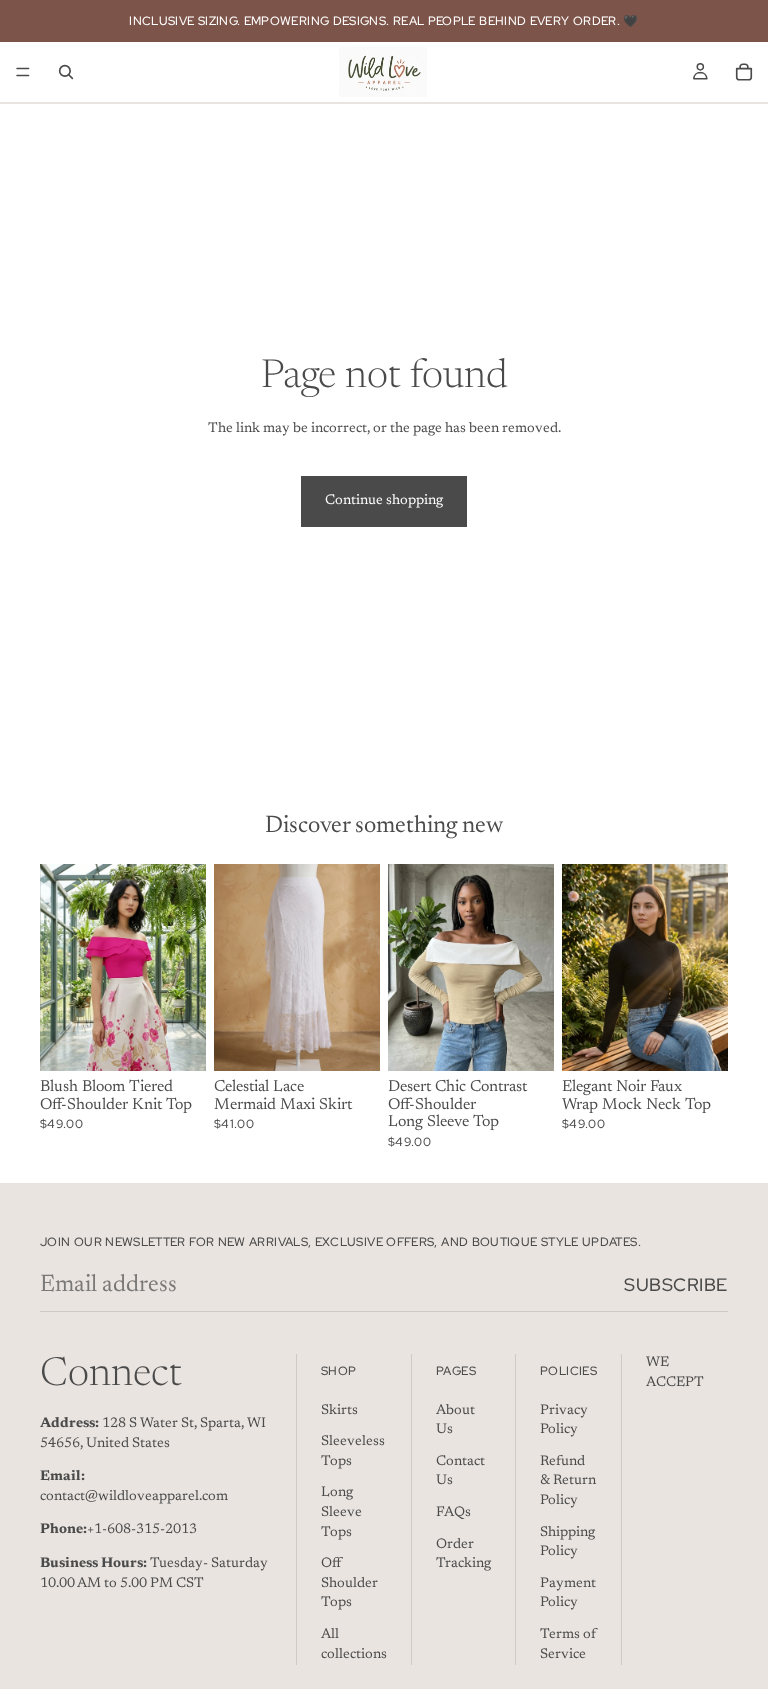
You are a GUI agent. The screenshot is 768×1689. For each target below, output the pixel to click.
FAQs (453, 1513)
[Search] (66, 72)
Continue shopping (384, 501)
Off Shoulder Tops (349, 1583)
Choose (192, 1039)
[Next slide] (184, 967)
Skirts (339, 1411)
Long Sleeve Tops (341, 1513)
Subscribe (676, 1284)
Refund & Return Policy (568, 1481)
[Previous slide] (62, 967)
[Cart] (744, 72)
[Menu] (23, 72)
